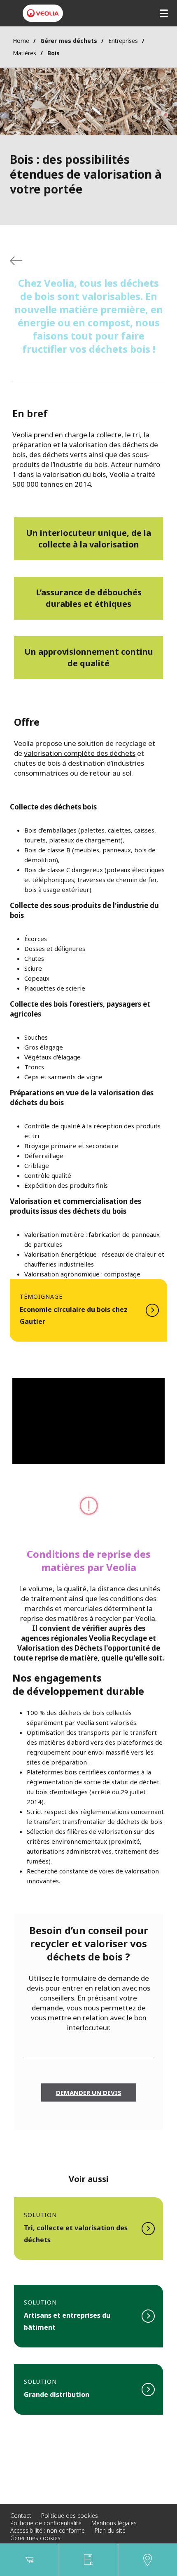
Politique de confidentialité (46, 2523)
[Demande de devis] (89, 2560)
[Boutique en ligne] (29, 2560)
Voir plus (88, 1310)
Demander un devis (89, 2092)
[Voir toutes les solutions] (16, 261)
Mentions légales (114, 2523)
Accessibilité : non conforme (48, 2530)
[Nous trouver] (148, 2560)
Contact (21, 2516)
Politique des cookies (70, 2516)
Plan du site (110, 2530)
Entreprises (123, 41)
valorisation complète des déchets (80, 753)
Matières (24, 53)
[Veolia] (43, 13)
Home (21, 41)
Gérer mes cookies (35, 2538)
